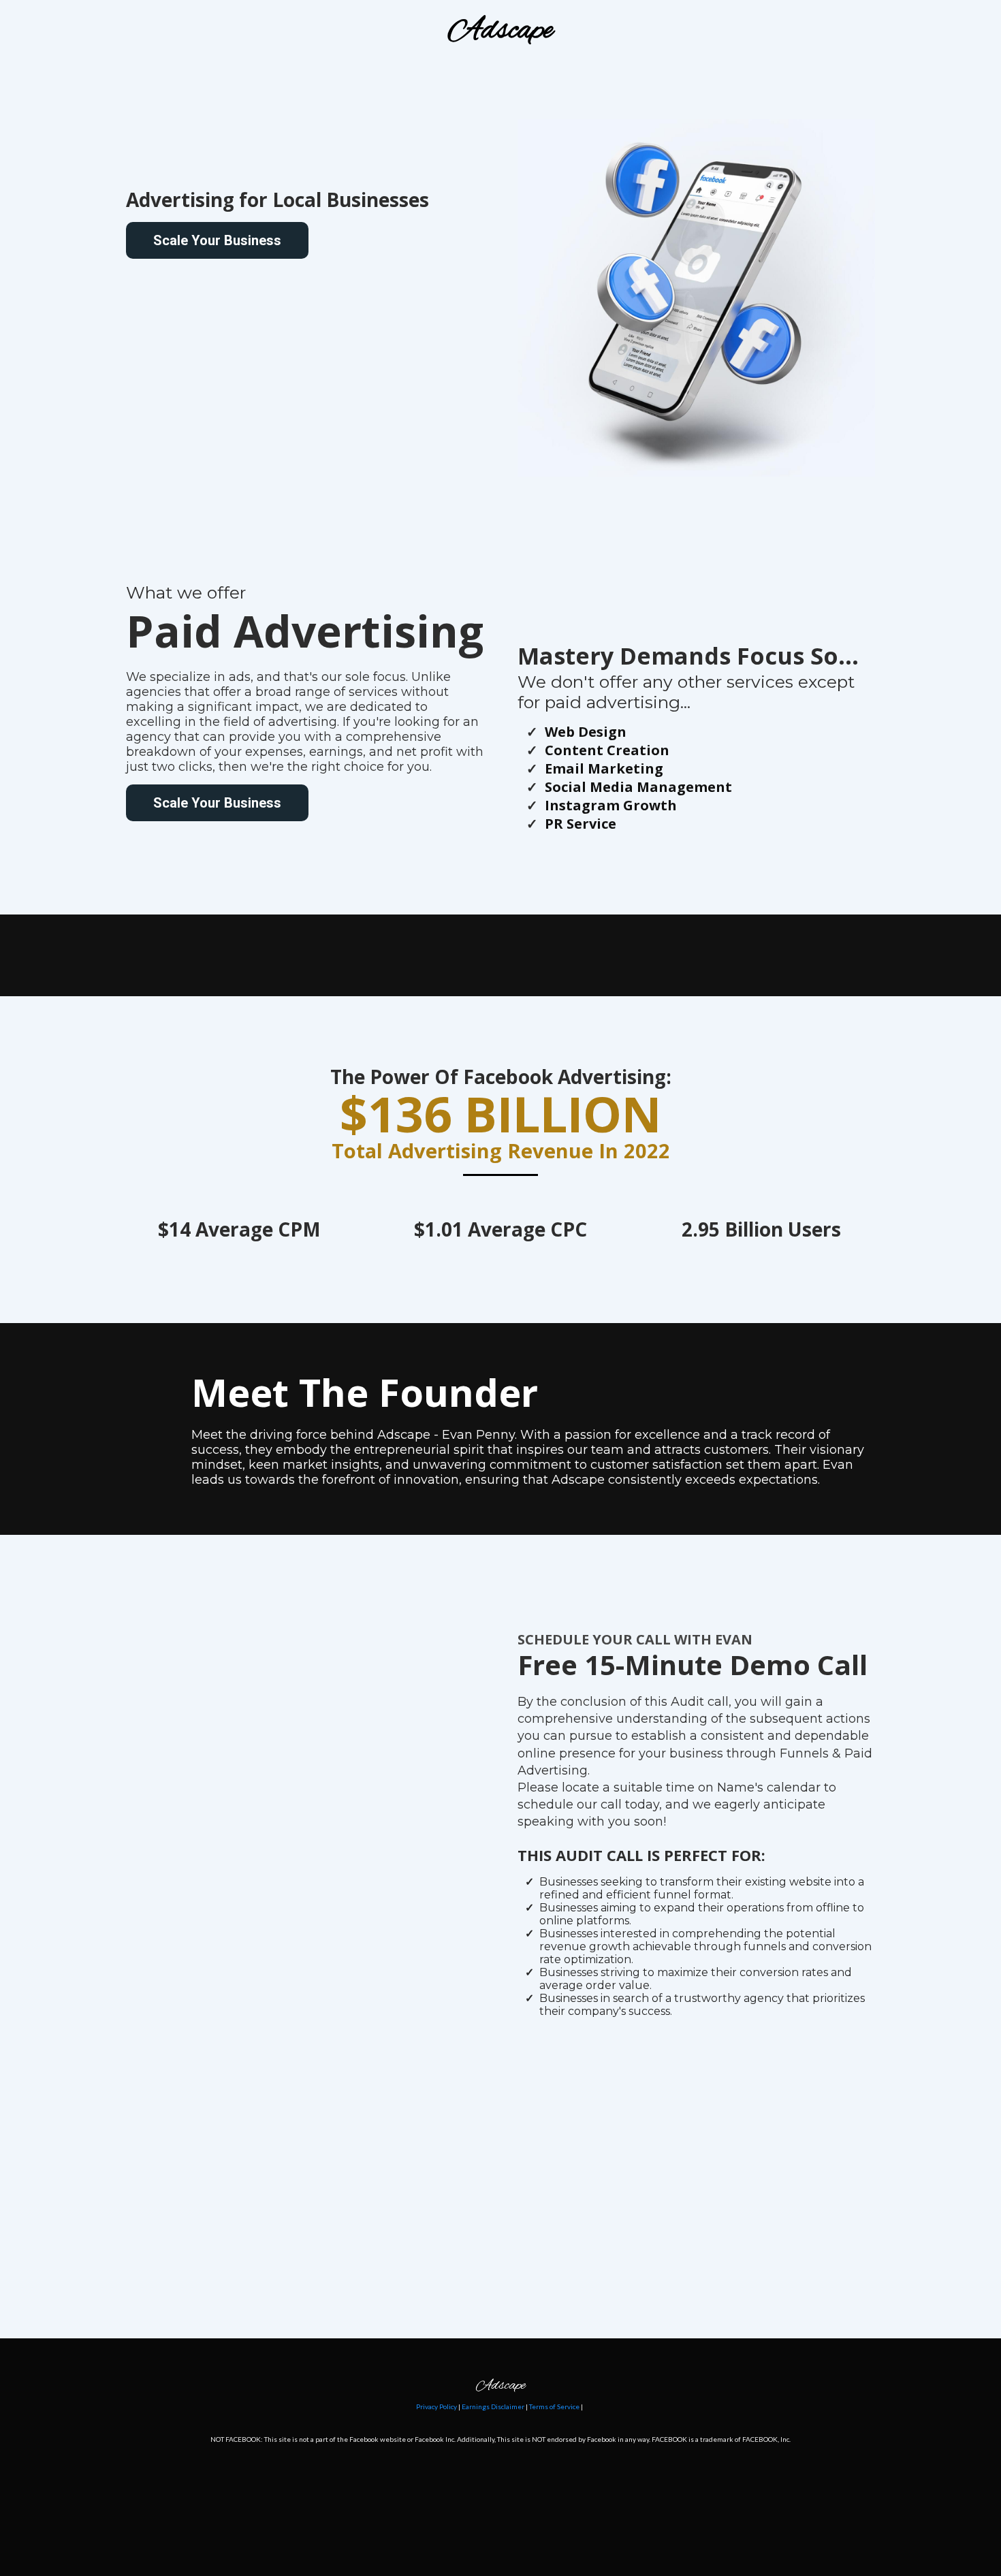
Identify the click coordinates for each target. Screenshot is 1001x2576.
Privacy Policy (436, 2406)
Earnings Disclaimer (493, 2406)
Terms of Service (554, 2406)
